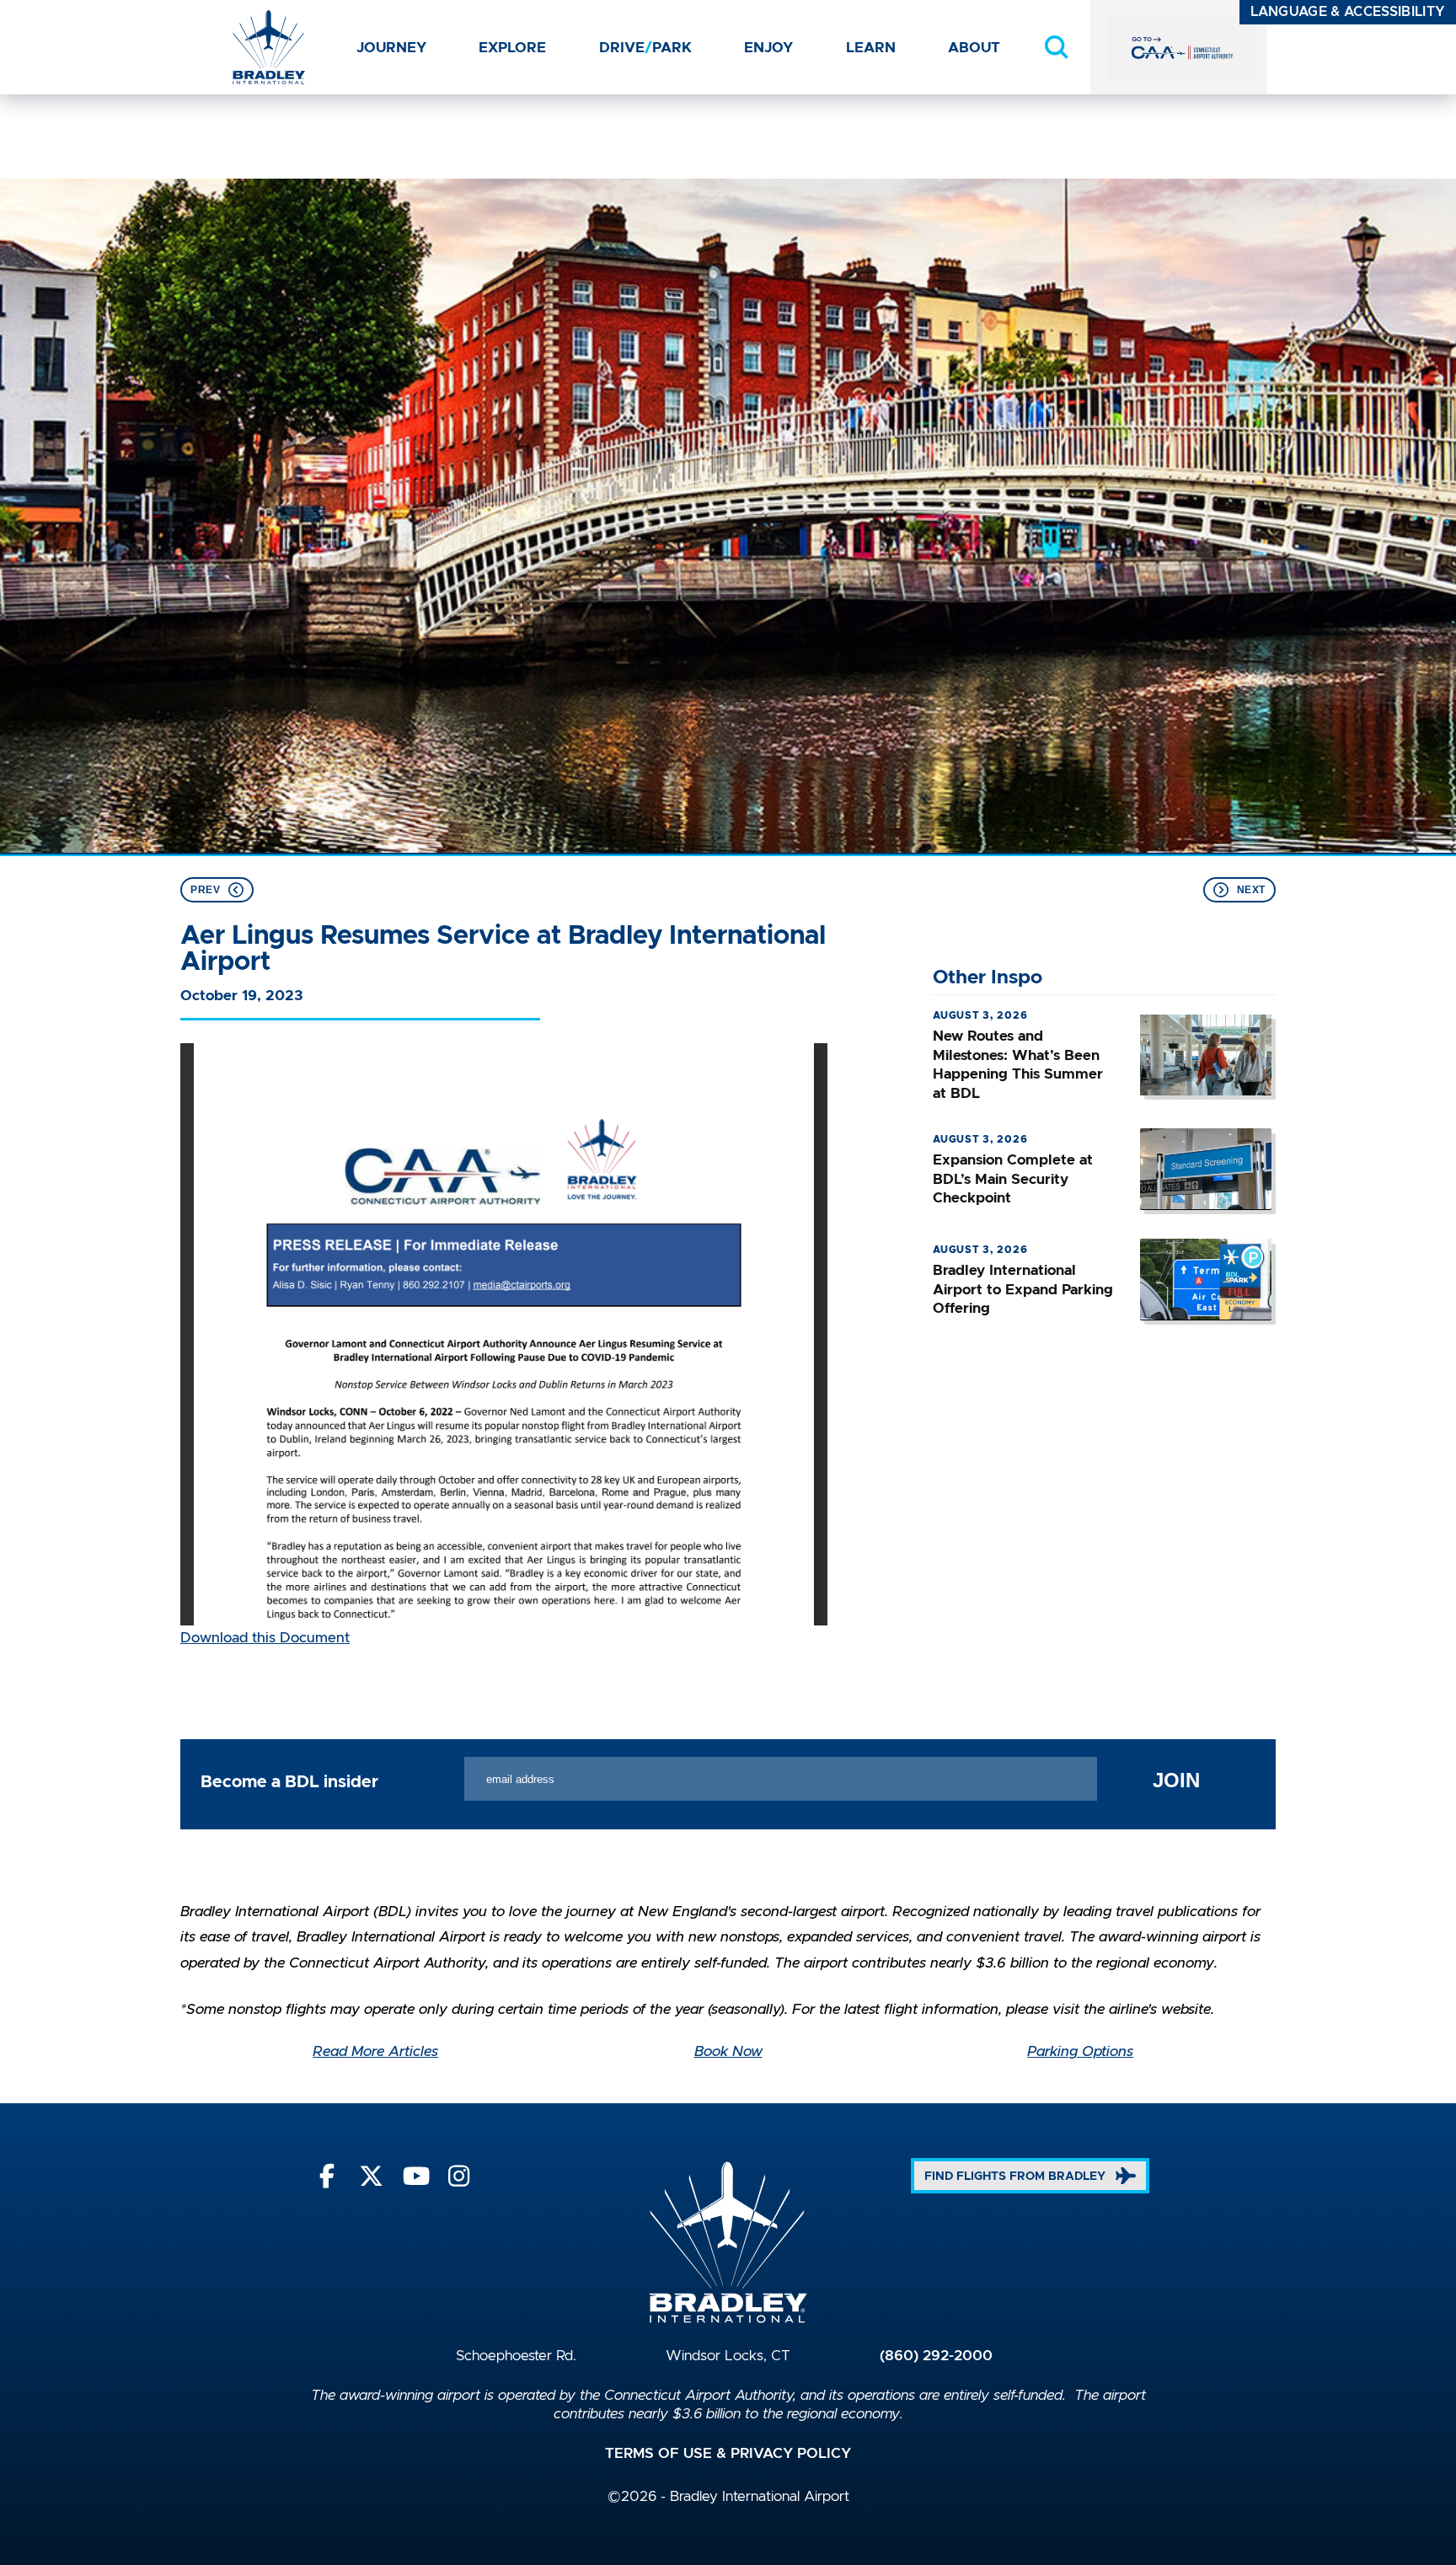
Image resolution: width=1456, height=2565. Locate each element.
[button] (1057, 47)
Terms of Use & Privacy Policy (728, 2454)
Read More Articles (375, 2052)
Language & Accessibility (1348, 12)
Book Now (728, 2052)
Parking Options (1080, 2052)
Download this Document (265, 1638)
